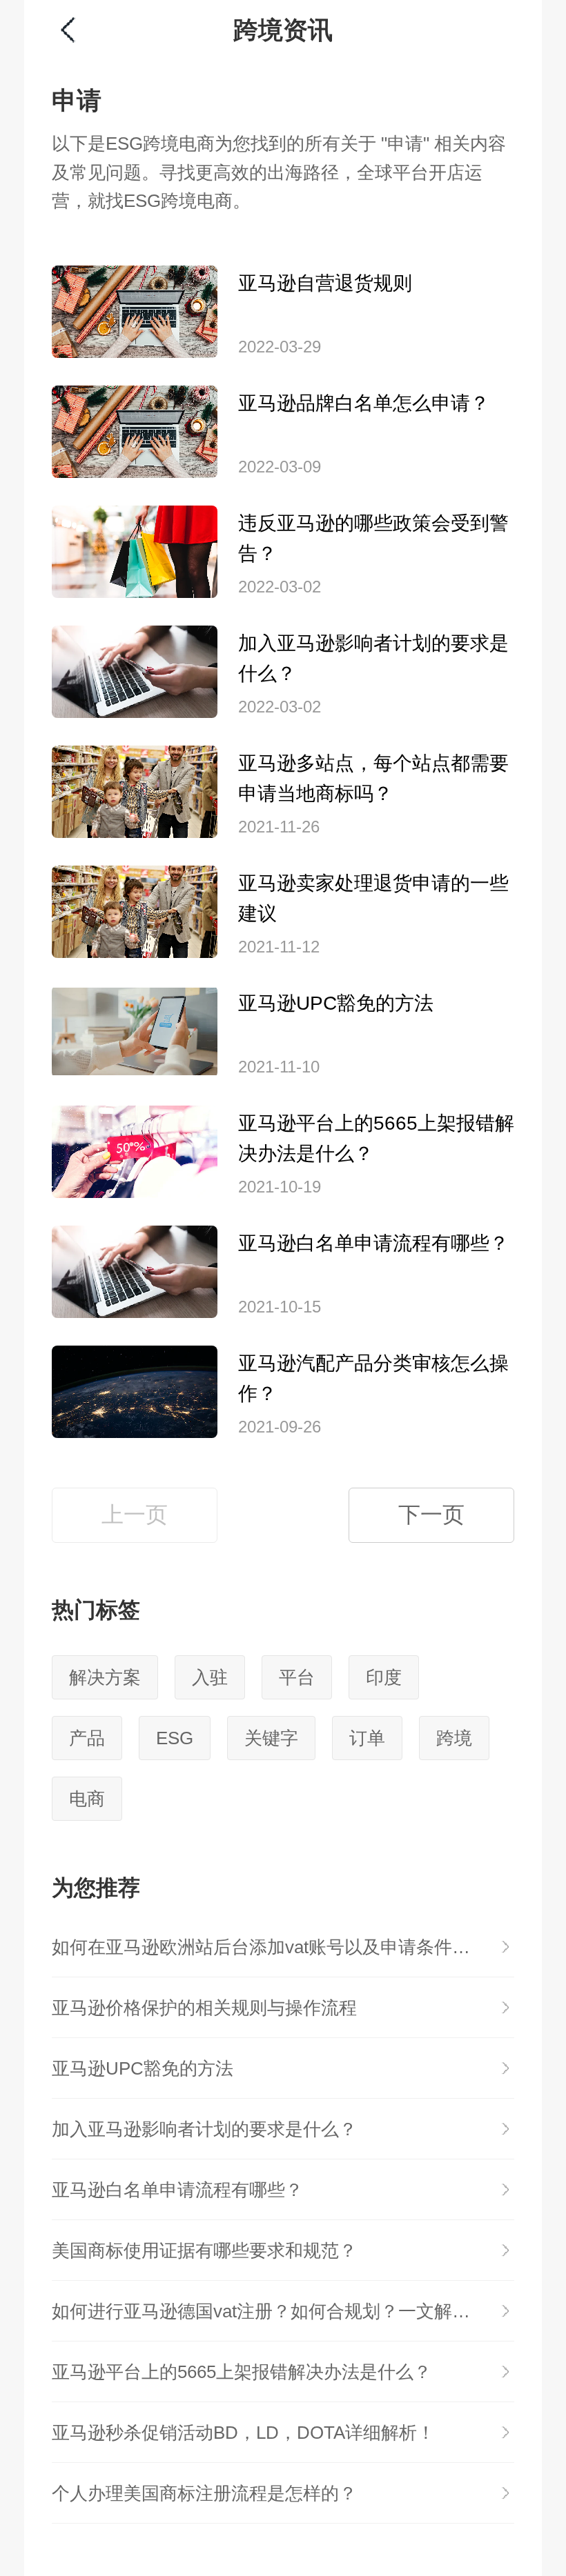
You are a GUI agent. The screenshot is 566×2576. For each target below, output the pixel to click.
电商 (87, 1799)
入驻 (210, 1677)
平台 (297, 1677)
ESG (175, 1738)
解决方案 (105, 1677)
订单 (367, 1738)
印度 (384, 1677)
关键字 (271, 1738)
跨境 (454, 1738)
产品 (87, 1738)
